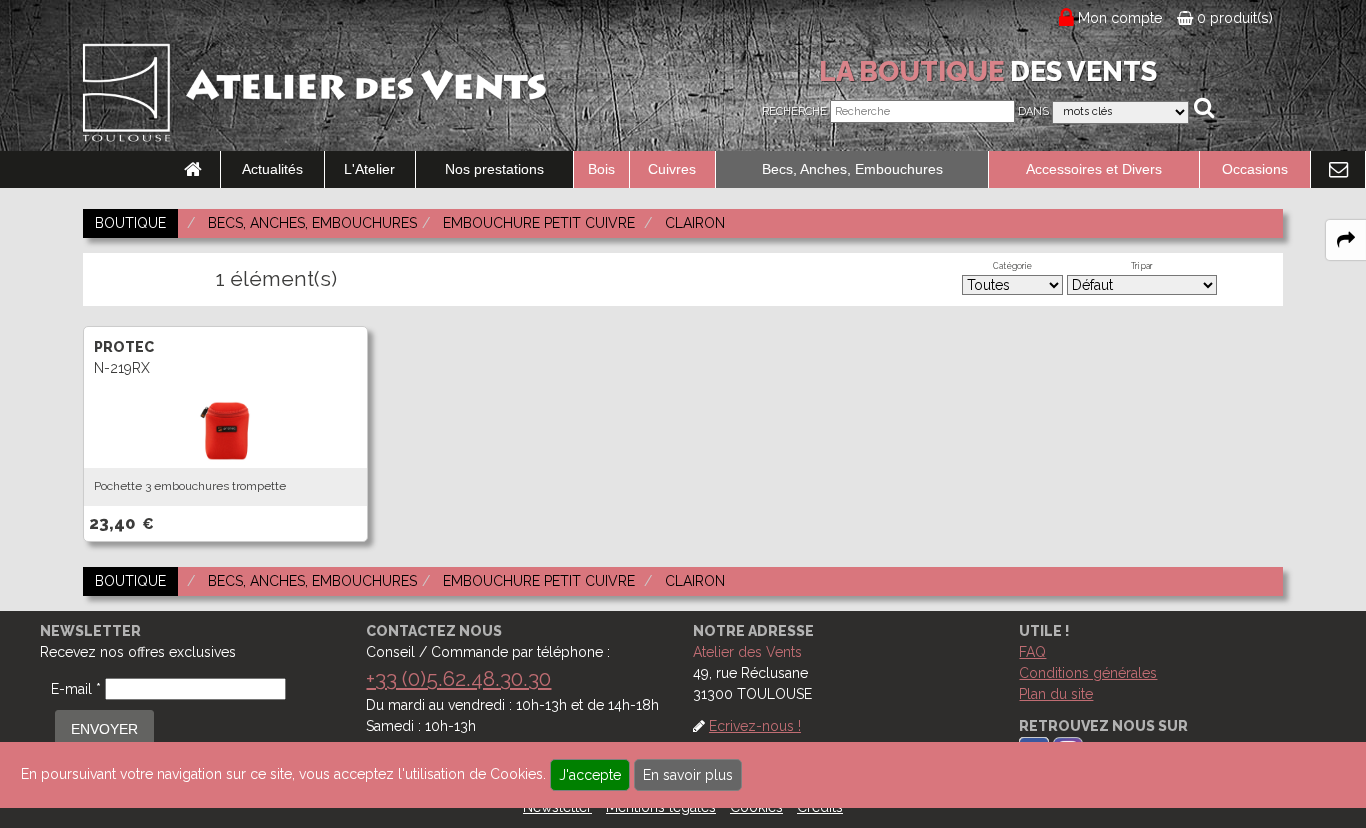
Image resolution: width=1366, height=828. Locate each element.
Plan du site (1056, 694)
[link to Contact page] (1338, 170)
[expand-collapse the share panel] (1346, 240)
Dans (1033, 111)
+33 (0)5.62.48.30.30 (458, 678)
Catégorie (1012, 266)
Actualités (272, 169)
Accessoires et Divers (1094, 169)
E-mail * (76, 689)
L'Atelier (369, 169)
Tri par (1142, 266)
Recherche (794, 111)
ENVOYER (104, 729)
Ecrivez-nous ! (755, 726)
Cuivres (672, 169)
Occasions (1255, 169)
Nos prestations (494, 169)
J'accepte (590, 775)
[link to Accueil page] (193, 170)
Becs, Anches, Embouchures (852, 169)
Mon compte (1120, 18)
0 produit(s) (1233, 18)
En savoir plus (688, 775)
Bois (601, 169)
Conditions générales (1088, 673)
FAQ (1032, 652)
